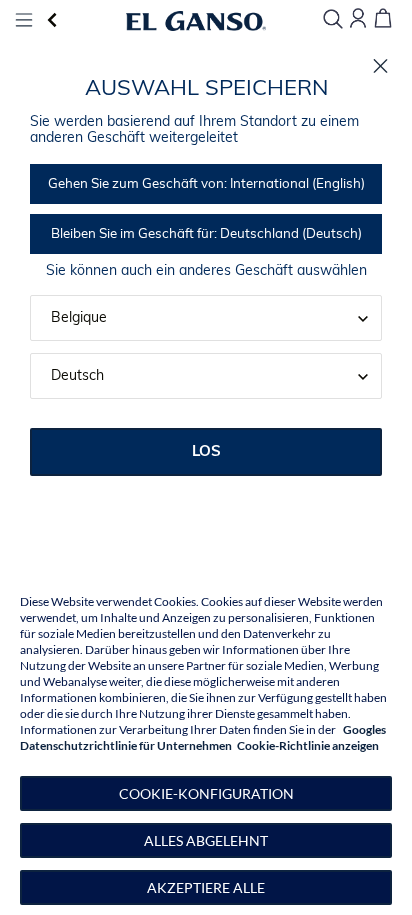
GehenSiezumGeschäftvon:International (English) (206, 184)
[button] (206, 793)
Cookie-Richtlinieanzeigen (308, 745)
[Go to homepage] (196, 20)
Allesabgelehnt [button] (206, 840)
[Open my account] (358, 19)
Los (206, 452)
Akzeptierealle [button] (206, 887)
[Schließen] (380, 66)
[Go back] (51, 20)
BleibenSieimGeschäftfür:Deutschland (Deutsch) (206, 234)
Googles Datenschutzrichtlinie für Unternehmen (203, 737)
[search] (333, 20)
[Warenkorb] (383, 19)
